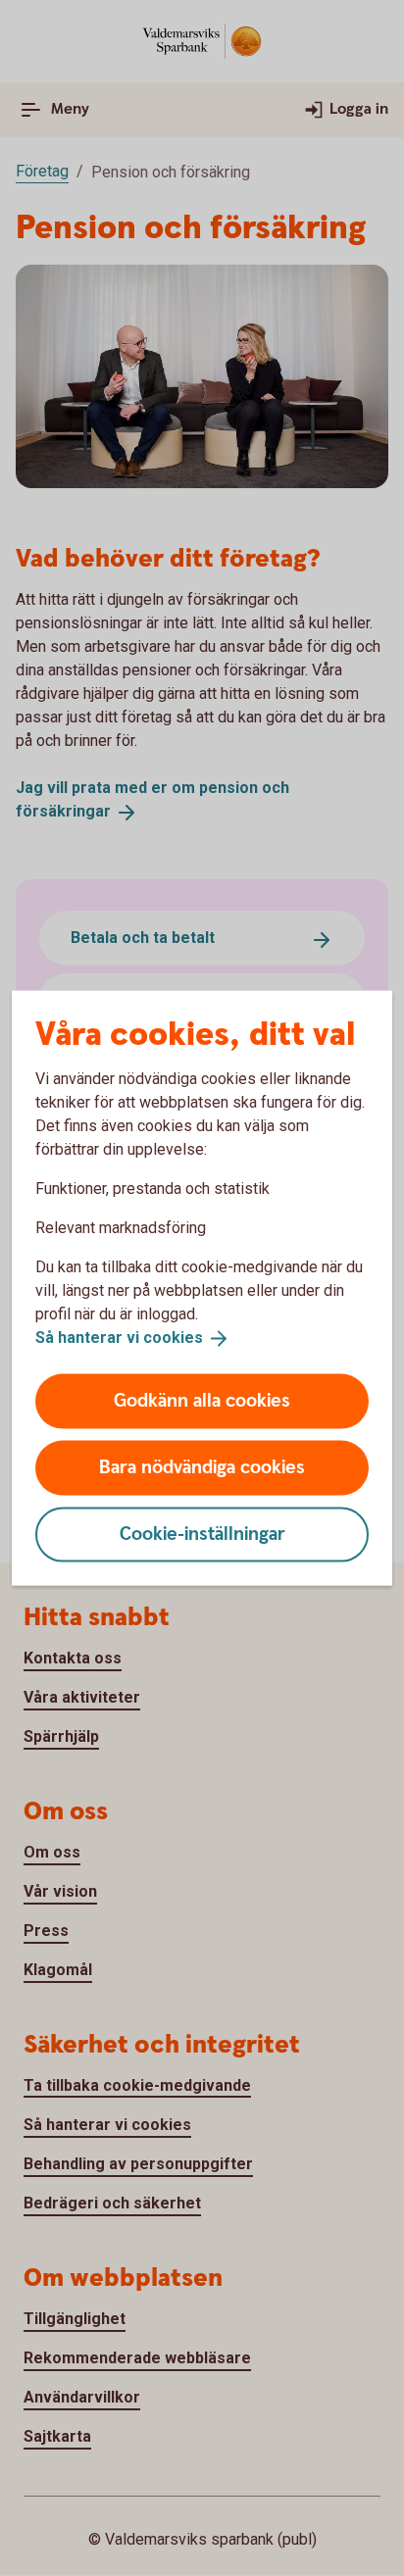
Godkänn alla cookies (202, 1400)
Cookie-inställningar (202, 1534)
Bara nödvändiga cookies (202, 1467)
